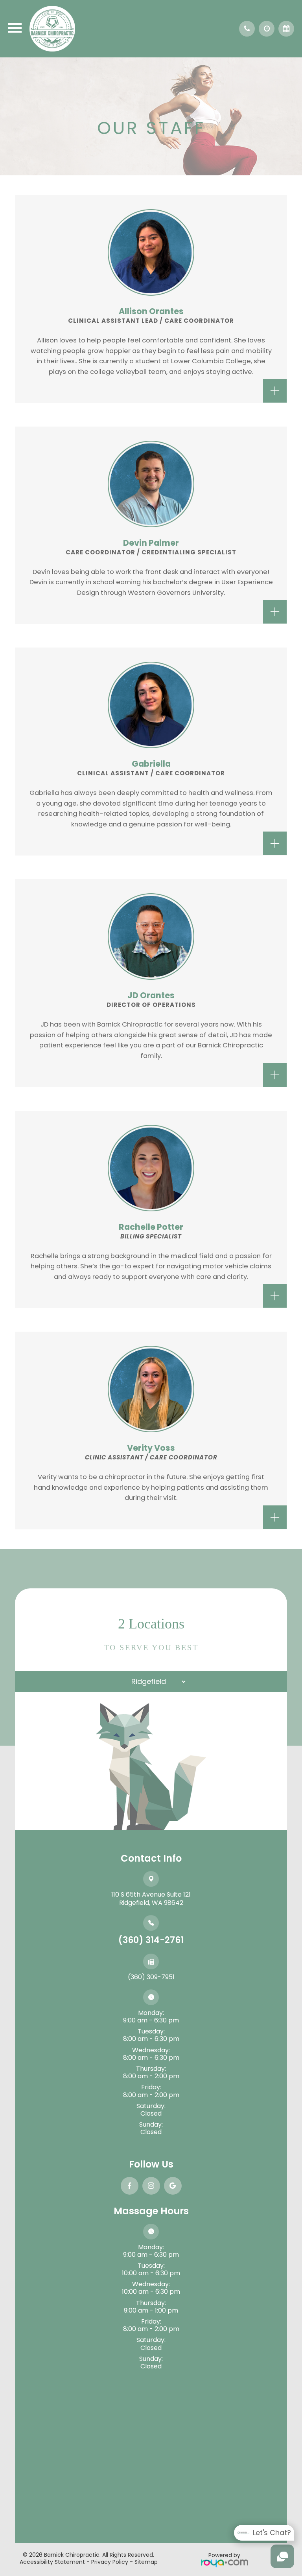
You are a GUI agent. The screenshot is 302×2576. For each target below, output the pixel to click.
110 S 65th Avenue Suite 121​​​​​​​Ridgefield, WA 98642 (151, 1899)
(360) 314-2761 (151, 1940)
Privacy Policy (110, 2562)
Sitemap (146, 2562)
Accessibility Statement (52, 2562)
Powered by (224, 2555)
